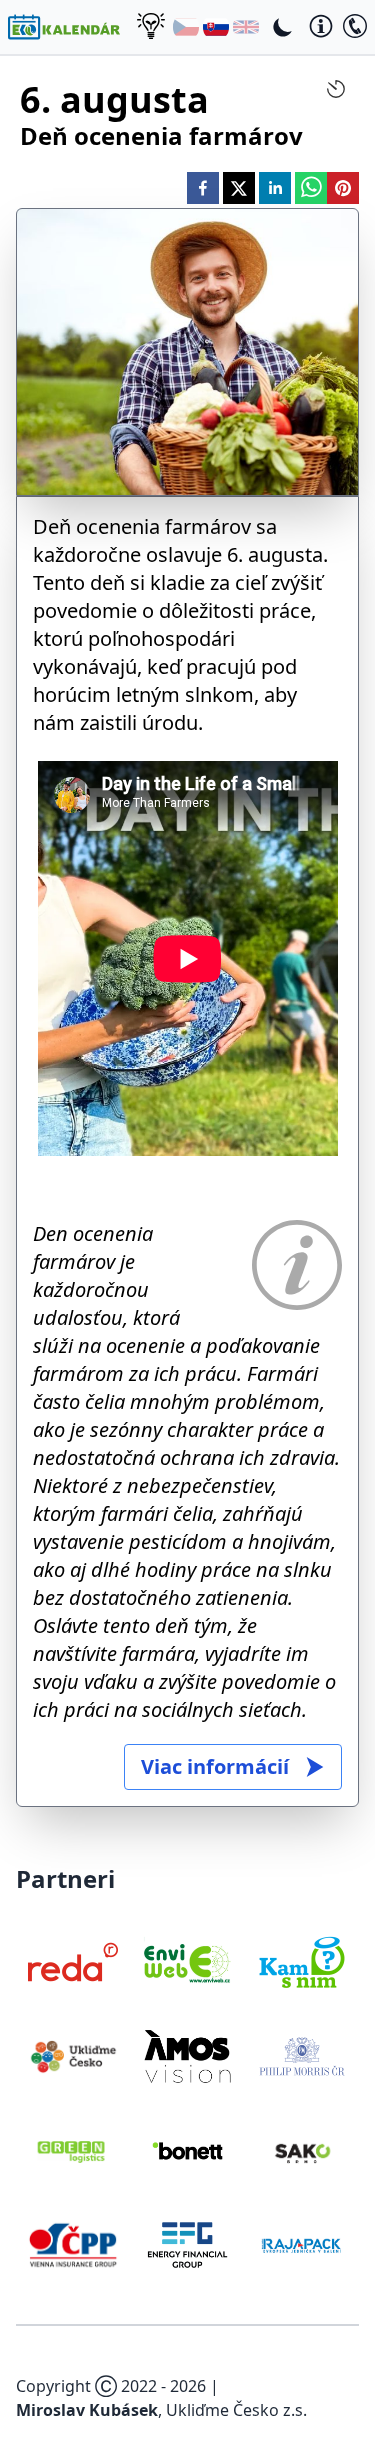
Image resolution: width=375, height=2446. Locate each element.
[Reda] (73, 1962)
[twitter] (239, 188)
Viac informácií (215, 1766)
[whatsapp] (311, 188)
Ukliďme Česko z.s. (236, 2410)
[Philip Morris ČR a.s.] (302, 2056)
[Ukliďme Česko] (73, 2056)
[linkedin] (275, 188)
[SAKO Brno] (302, 2151)
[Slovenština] (216, 27)
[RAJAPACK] (302, 2245)
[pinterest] (343, 188)
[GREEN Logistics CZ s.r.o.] (73, 2151)
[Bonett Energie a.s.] (187, 2151)
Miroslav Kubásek (87, 2410)
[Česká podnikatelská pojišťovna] (73, 2245)
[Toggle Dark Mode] (283, 27)
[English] (246, 27)
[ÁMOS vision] (187, 2056)
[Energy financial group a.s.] (187, 2245)
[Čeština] (186, 27)
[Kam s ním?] (302, 1962)
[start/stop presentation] (336, 89)
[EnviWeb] (187, 1962)
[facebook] (203, 188)
